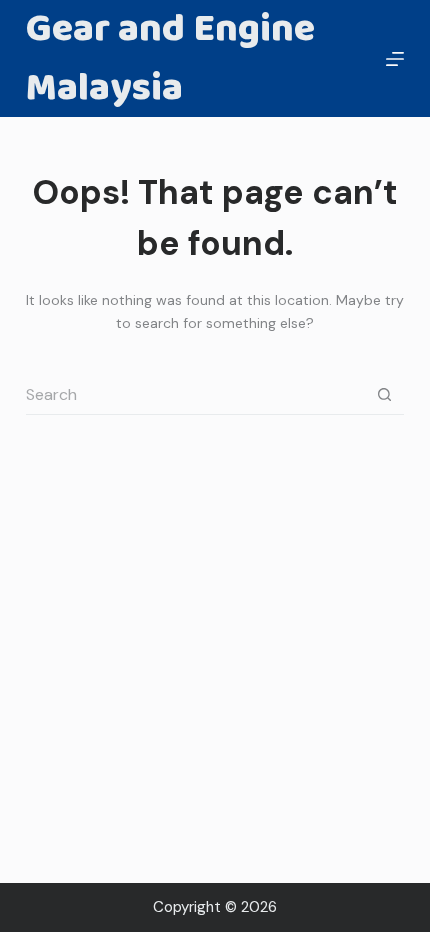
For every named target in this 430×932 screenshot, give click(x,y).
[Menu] (395, 59)
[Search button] (384, 395)
